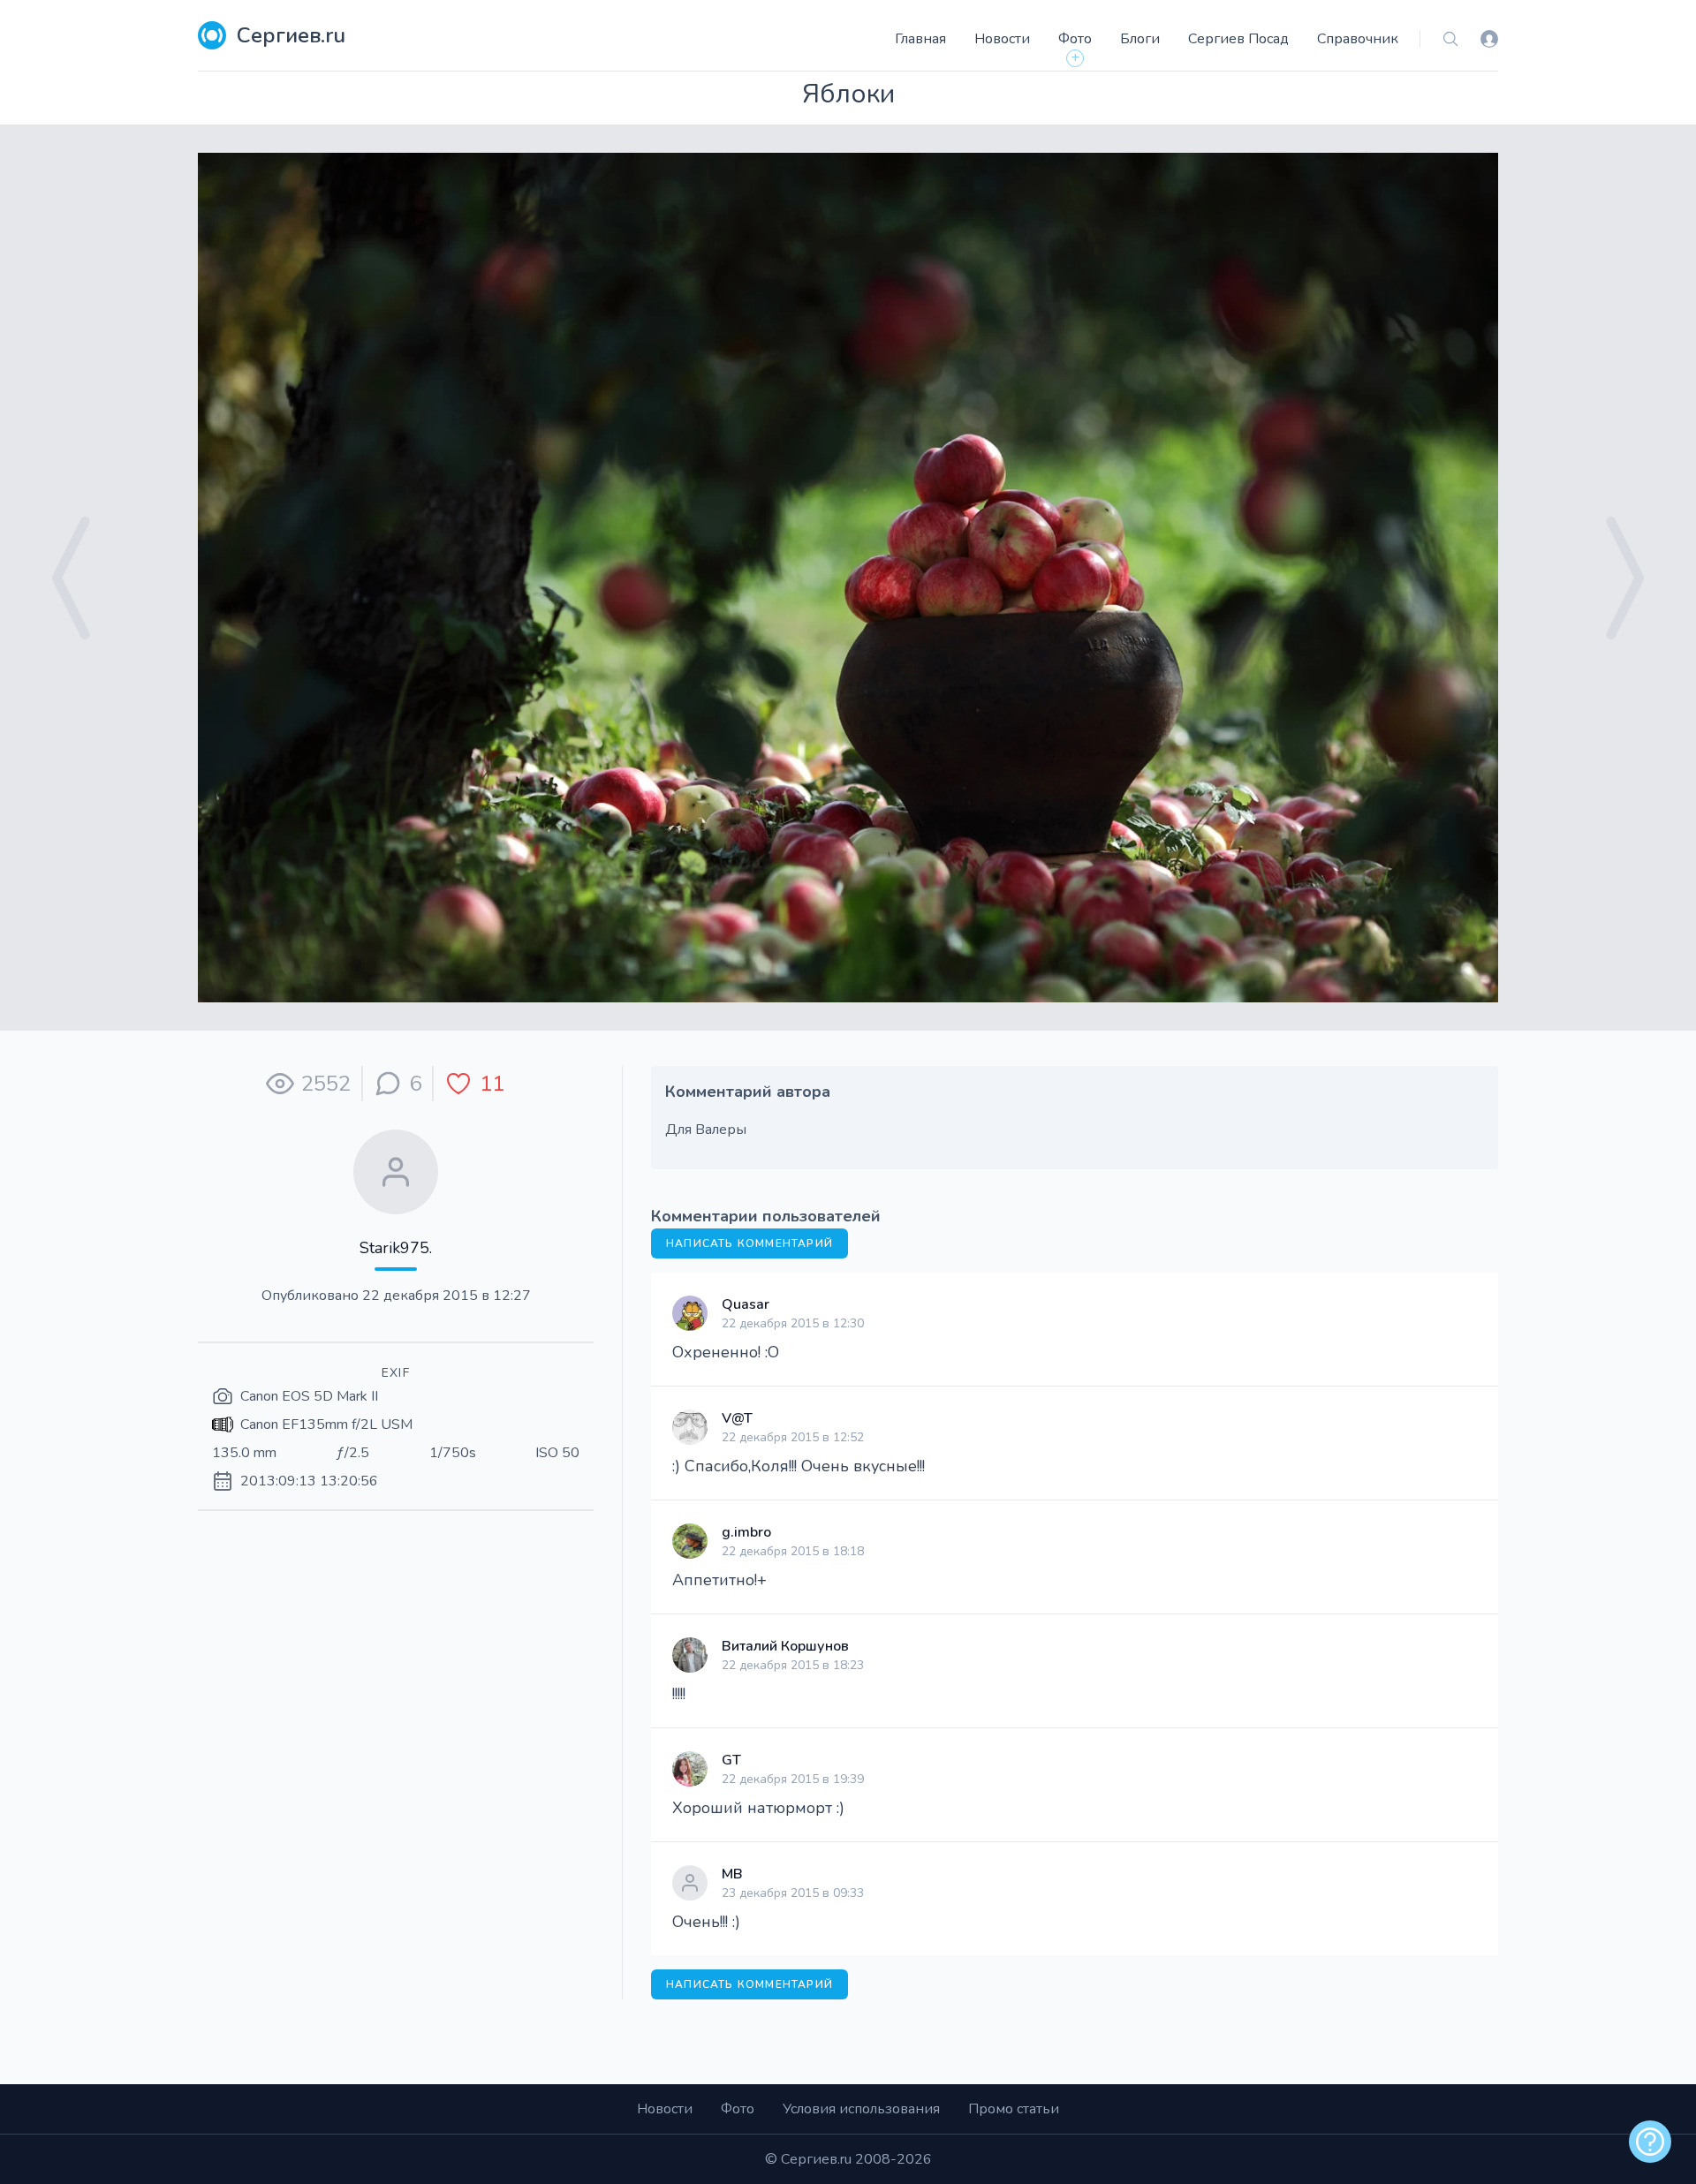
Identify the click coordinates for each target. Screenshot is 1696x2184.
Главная (920, 39)
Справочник (1358, 39)
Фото (1075, 39)
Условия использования (861, 2109)
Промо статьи (1014, 2109)
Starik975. (396, 1248)
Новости (1002, 39)
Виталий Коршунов (785, 1646)
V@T (737, 1418)
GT (731, 1760)
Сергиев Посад (1238, 39)
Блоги (1140, 39)
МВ (732, 1874)
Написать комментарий (750, 1243)
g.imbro (746, 1532)
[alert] (1650, 2142)
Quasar (746, 1304)
